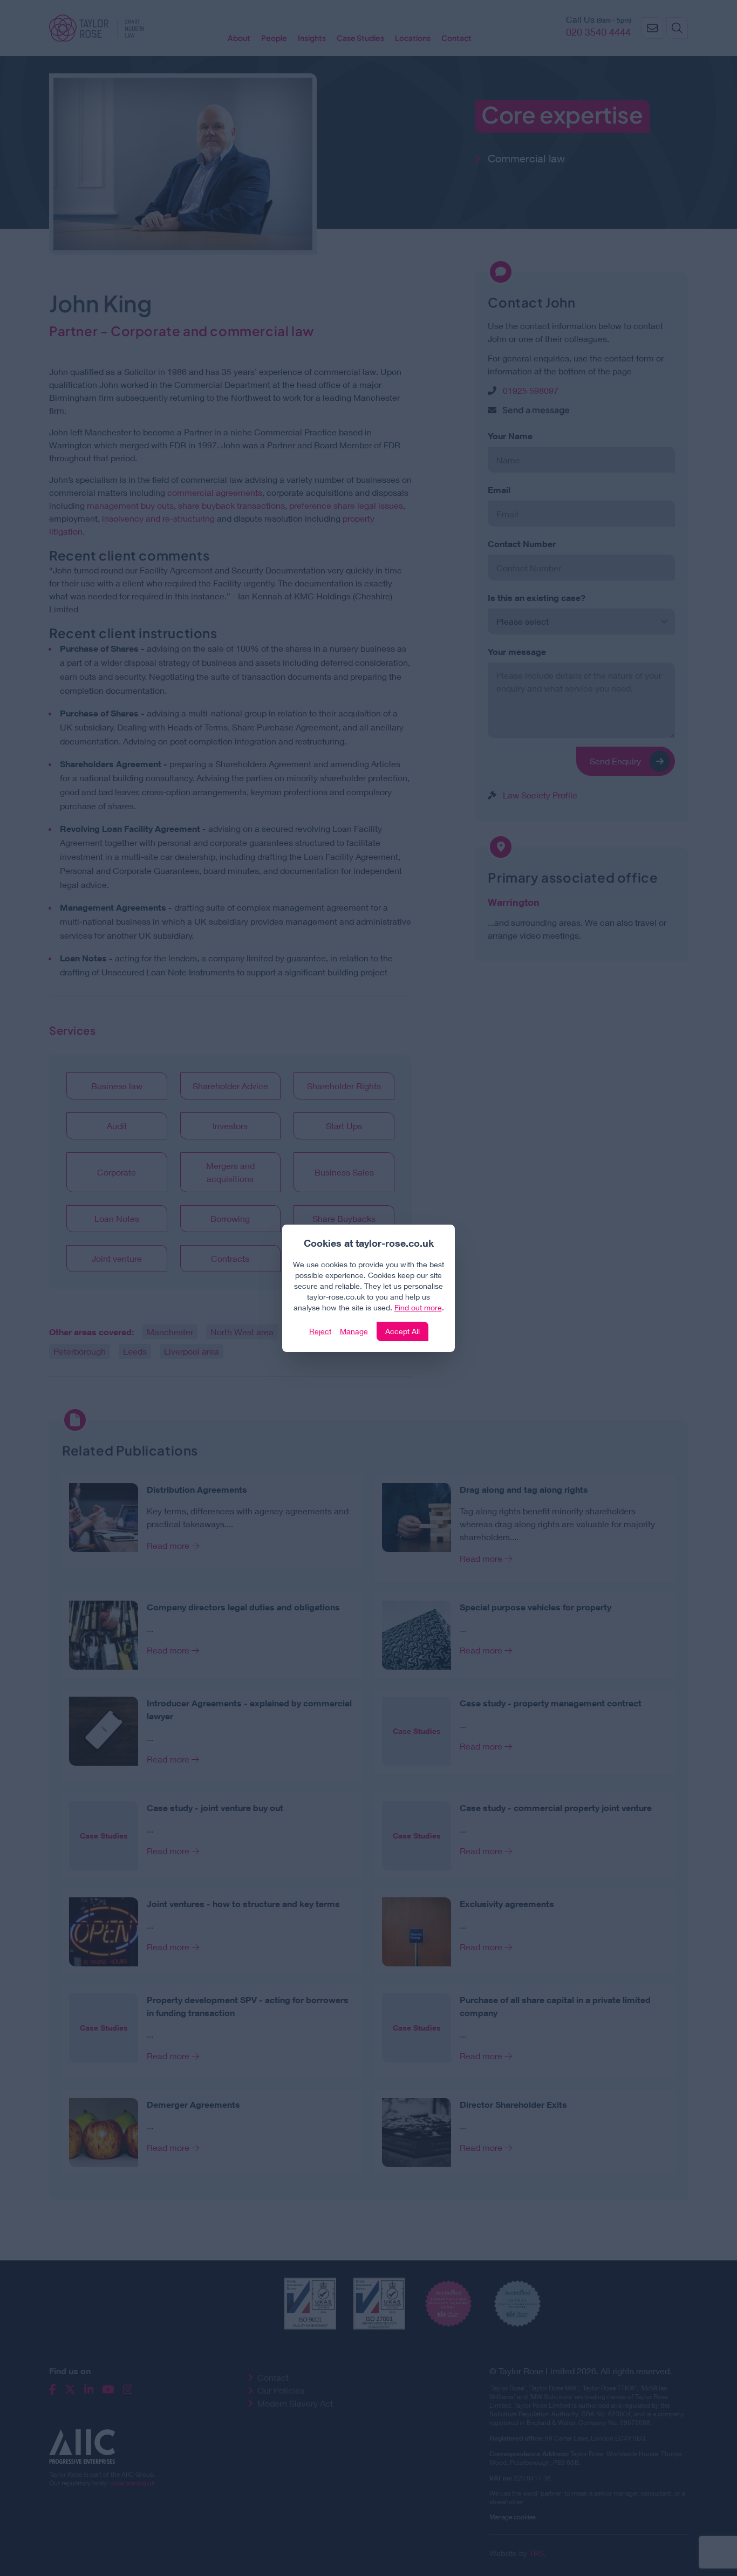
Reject (320, 1331)
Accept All (402, 1331)
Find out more (418, 1307)
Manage (354, 1331)
